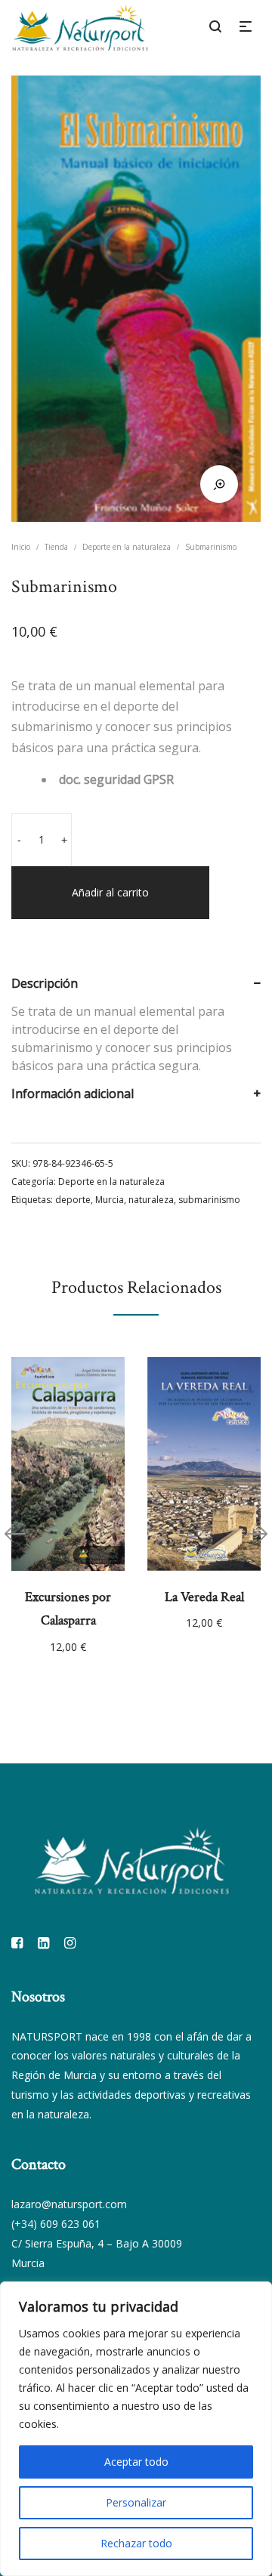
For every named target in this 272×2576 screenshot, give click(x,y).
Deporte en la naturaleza (127, 547)
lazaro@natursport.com (69, 2204)
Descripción (45, 983)
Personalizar (136, 2502)
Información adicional (73, 1094)
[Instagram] (70, 1942)
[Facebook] (17, 1942)
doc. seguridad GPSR (116, 779)
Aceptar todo (136, 2462)
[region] (136, 2429)
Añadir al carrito (110, 892)
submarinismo (209, 1200)
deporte (73, 1200)
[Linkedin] (43, 1942)
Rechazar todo (136, 2543)
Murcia (110, 1200)
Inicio (21, 547)
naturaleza (151, 1200)
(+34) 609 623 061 (56, 2224)
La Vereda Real (204, 1597)
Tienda (56, 547)
